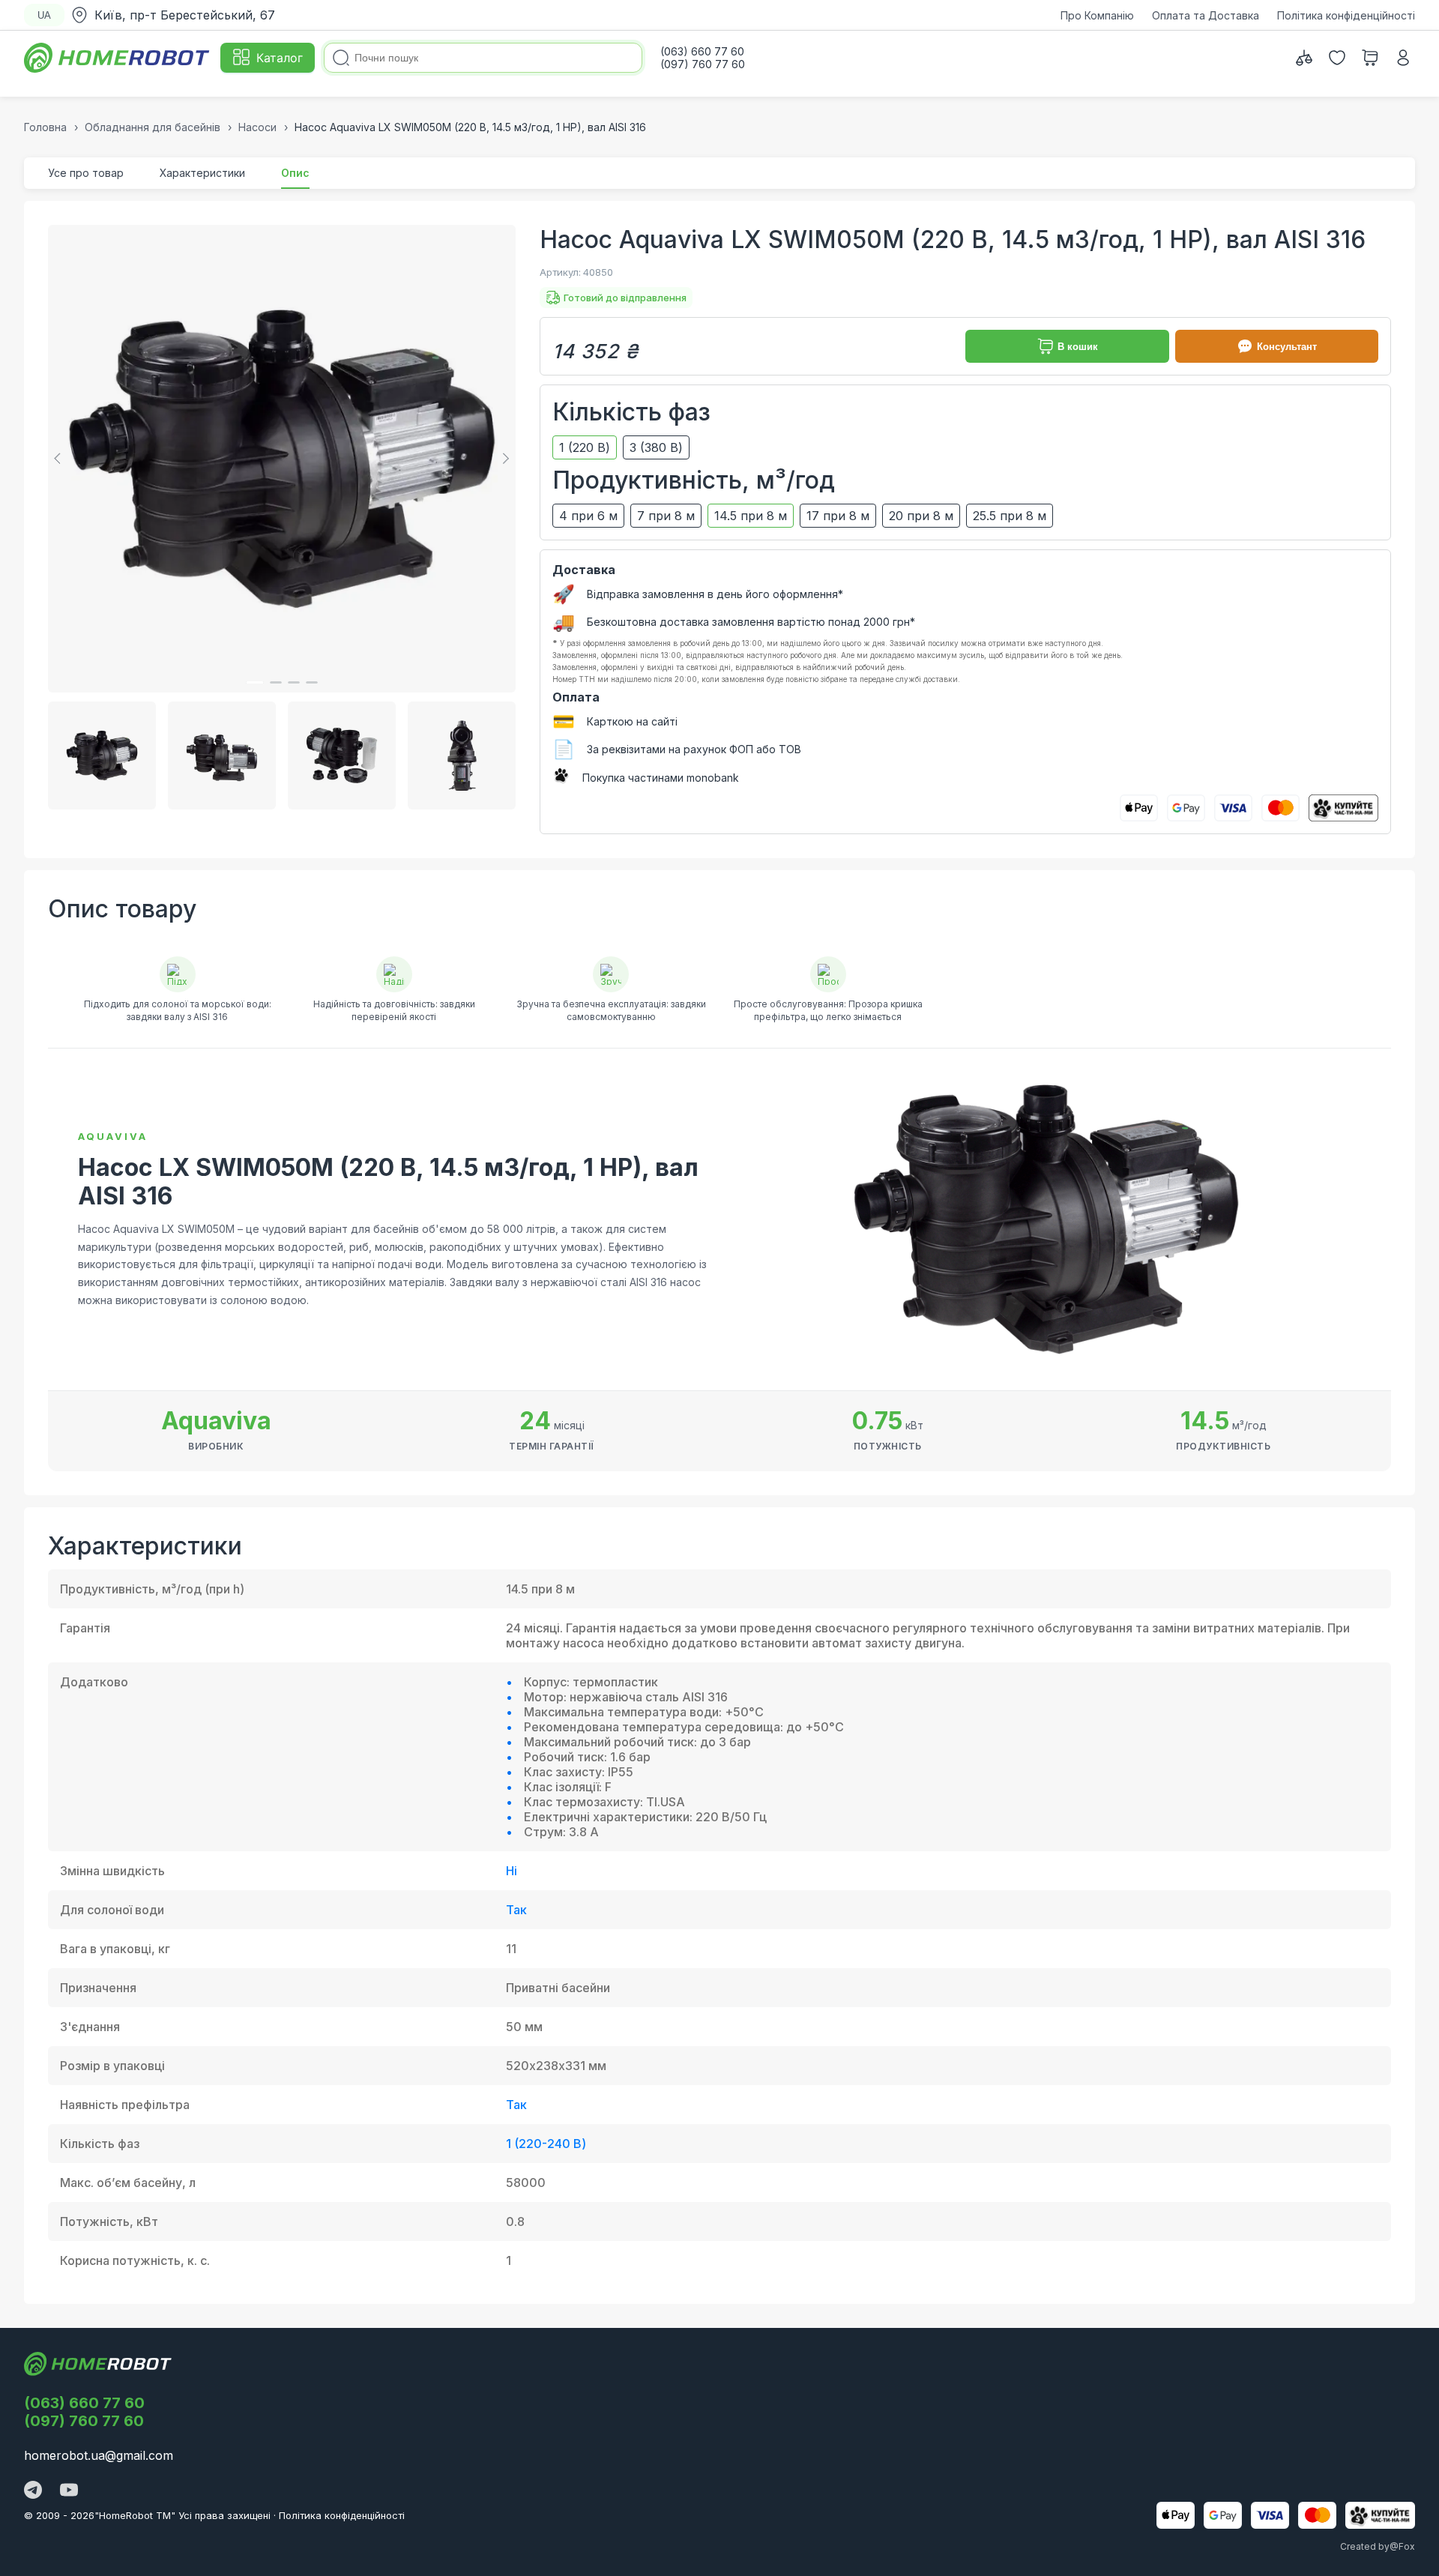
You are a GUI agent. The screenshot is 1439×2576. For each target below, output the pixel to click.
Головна (45, 127)
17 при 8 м (838, 516)
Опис (295, 173)
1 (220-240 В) (546, 2144)
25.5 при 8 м (1010, 516)
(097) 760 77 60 (84, 2421)
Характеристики (202, 173)
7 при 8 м (666, 516)
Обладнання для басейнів (153, 127)
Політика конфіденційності (1346, 15)
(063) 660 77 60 (84, 2403)
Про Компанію (1097, 15)
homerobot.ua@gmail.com (99, 2455)
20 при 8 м (921, 516)
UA (44, 15)
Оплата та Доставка (1206, 15)
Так (516, 1910)
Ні (512, 1871)
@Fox (1402, 2546)
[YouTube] (69, 2491)
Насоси (257, 127)
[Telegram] (33, 2491)
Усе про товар (86, 173)
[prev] (60, 459)
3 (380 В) (656, 447)
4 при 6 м (588, 516)
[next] (504, 459)
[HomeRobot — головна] (118, 58)
